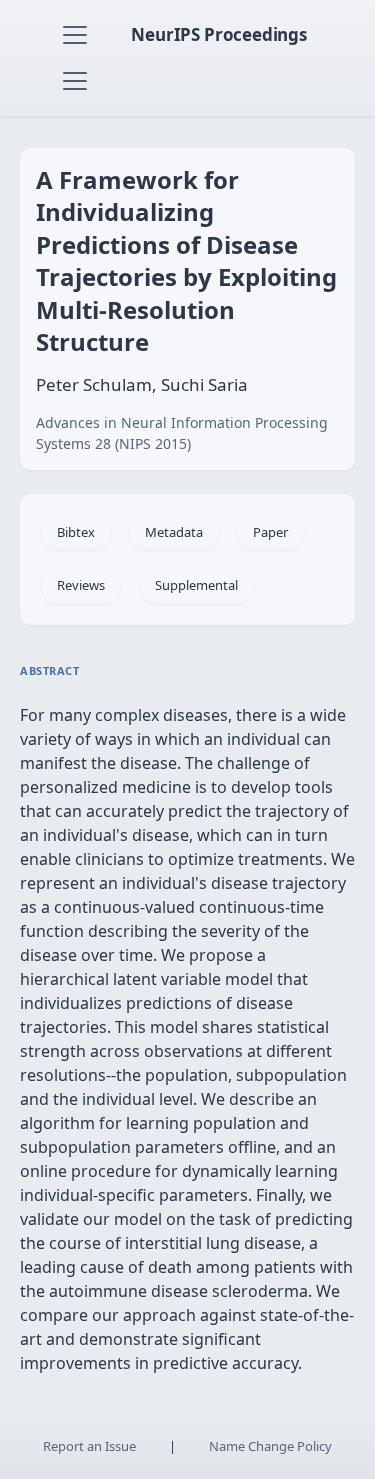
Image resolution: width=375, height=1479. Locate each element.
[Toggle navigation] (75, 35)
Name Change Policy (270, 1446)
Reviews (81, 585)
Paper (270, 532)
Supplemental (196, 585)
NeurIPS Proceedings (219, 34)
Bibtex (76, 532)
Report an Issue (89, 1446)
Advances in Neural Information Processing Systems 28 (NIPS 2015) (182, 433)
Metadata (174, 532)
